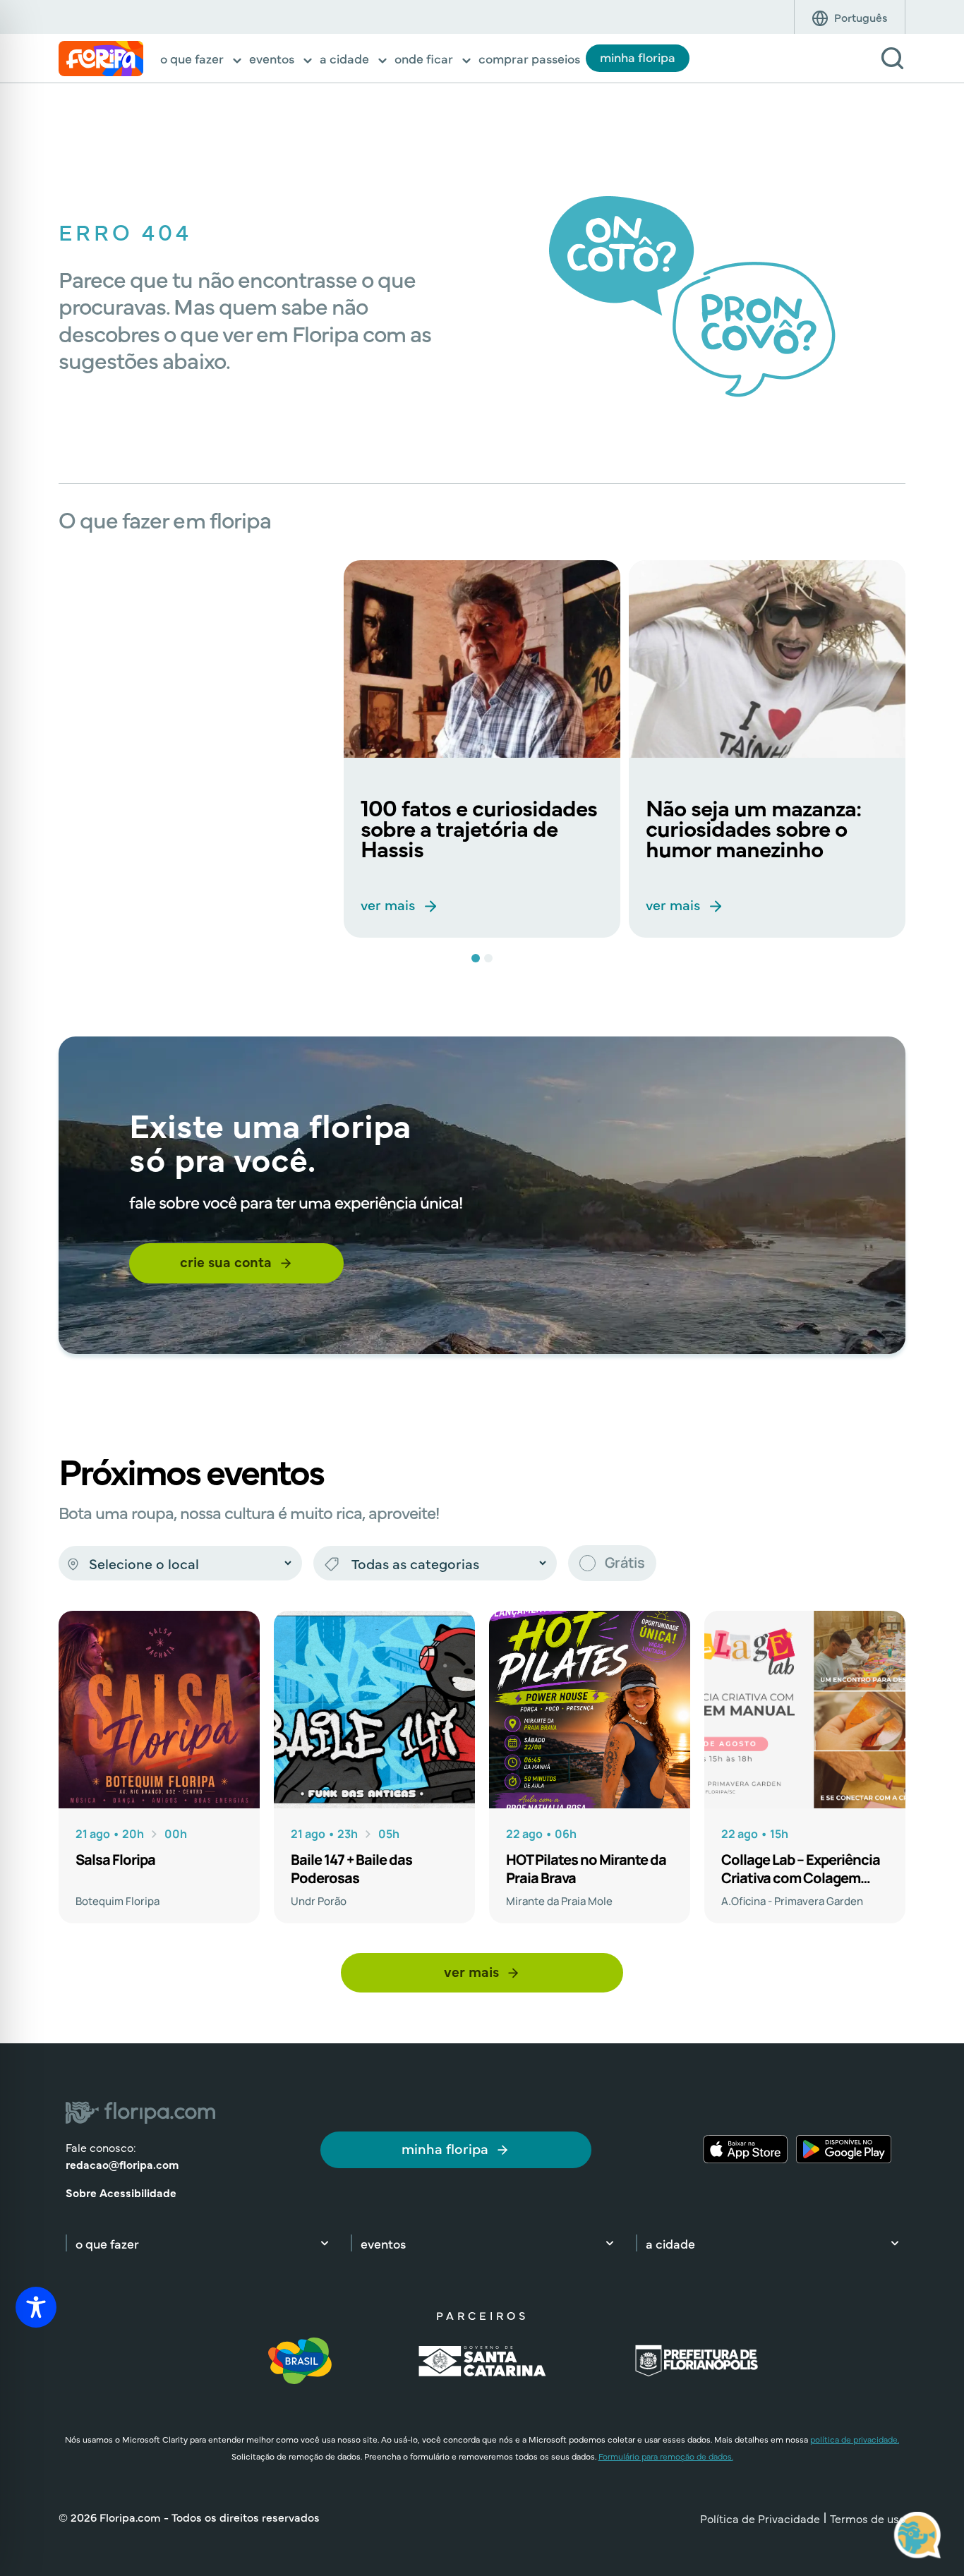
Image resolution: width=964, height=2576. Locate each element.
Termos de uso (868, 2518)
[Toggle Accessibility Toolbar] (36, 2307)
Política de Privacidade (760, 2518)
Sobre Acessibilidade (121, 2192)
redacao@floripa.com (122, 2164)
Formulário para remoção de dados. (666, 2456)
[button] (202, 60)
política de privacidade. (855, 2439)
